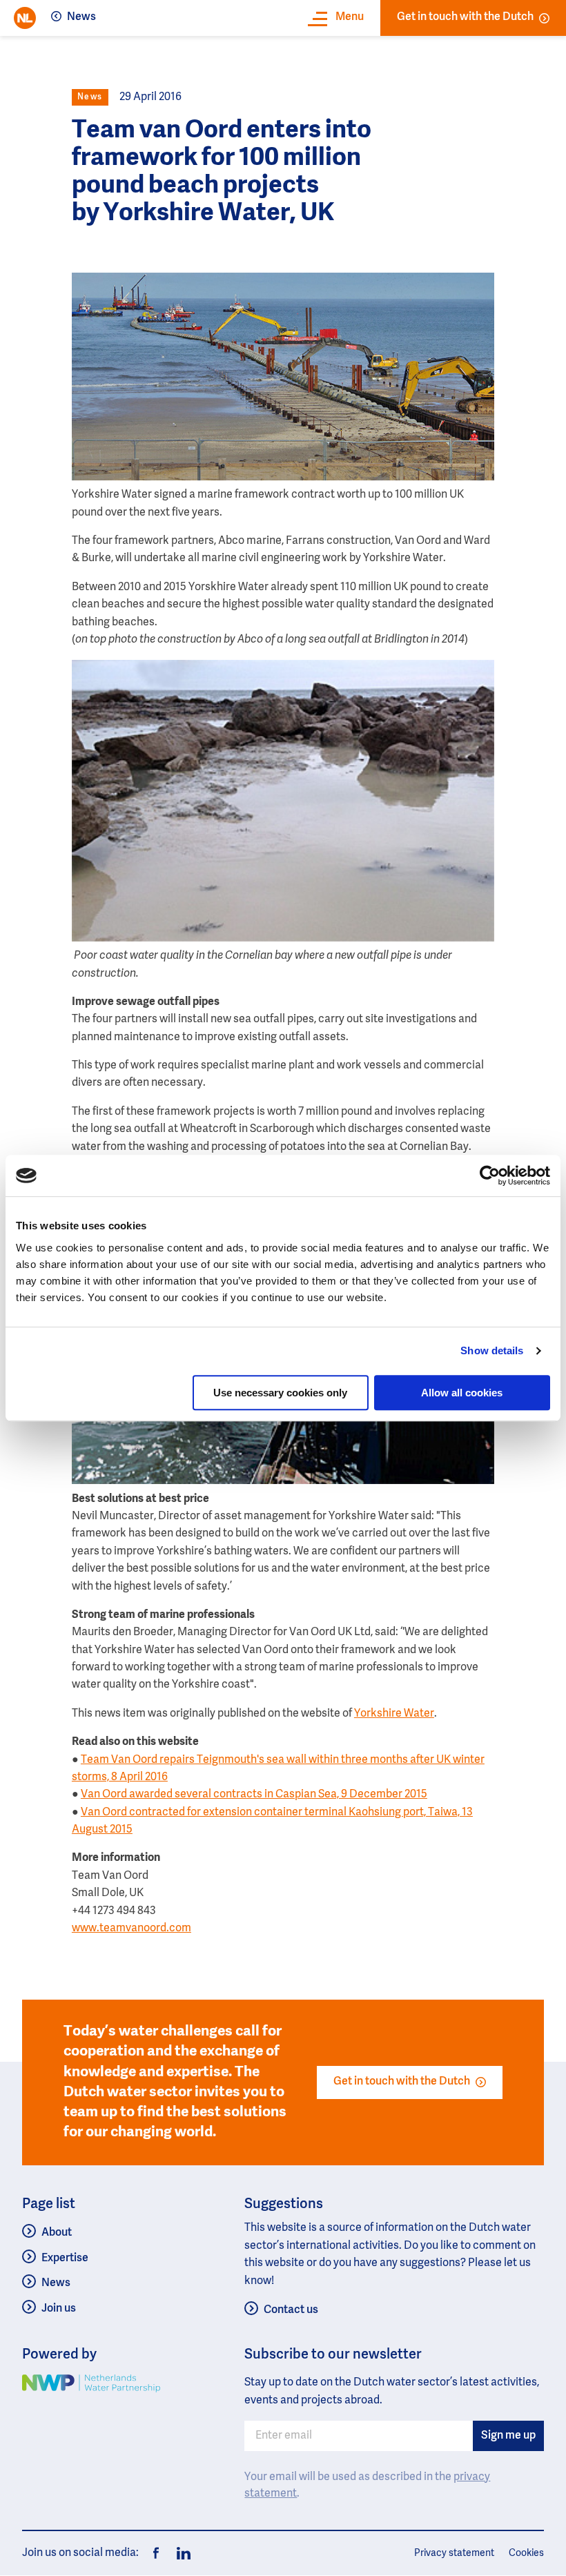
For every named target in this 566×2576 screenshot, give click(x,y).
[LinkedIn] (179, 2553)
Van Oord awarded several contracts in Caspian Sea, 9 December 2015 (254, 1795)
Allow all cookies (462, 1393)
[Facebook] (156, 2553)
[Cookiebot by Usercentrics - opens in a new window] (490, 1175)
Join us (59, 2309)
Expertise (65, 2258)
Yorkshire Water (394, 1714)
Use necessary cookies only (280, 1393)
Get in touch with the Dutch (465, 17)
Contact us (291, 2310)
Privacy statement (454, 2553)
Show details (492, 1350)
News (81, 17)
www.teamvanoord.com (131, 1929)
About (57, 2233)
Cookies (526, 2553)
